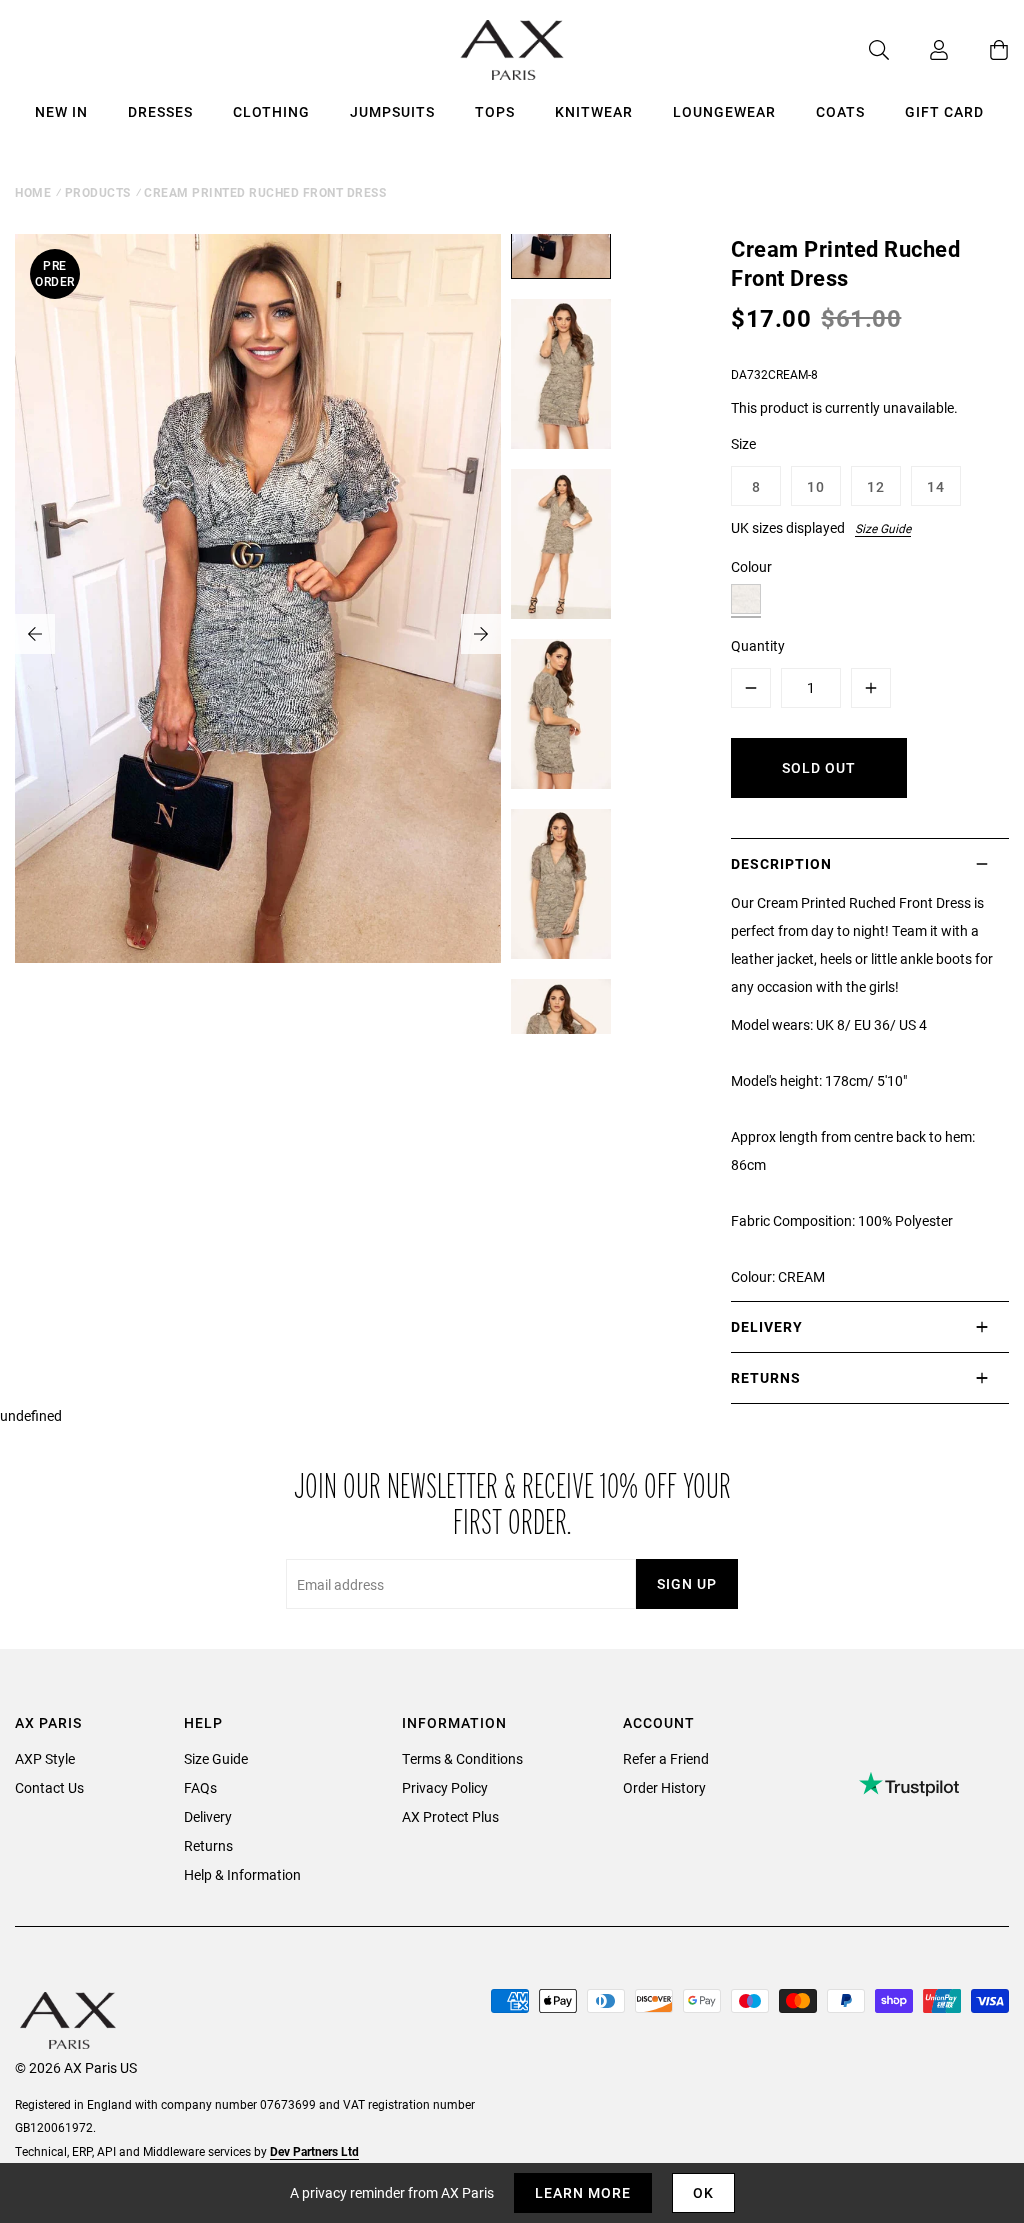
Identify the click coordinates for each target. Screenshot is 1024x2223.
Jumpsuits (392, 111)
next (481, 634)
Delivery (208, 1816)
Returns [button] (766, 1377)
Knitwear (594, 111)
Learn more (583, 2192)
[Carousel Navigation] (258, 634)
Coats (840, 111)
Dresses (160, 111)
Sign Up (687, 1583)
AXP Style (45, 1758)
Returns (208, 1845)
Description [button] (781, 863)
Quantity (758, 645)
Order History (664, 1787)
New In (61, 111)
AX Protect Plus (450, 1816)
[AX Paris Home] (512, 50)
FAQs (200, 1787)
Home (33, 192)
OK (703, 2192)
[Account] (919, 50)
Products (98, 192)
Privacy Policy (445, 1787)
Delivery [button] (767, 1326)
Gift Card (944, 111)
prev (35, 634)
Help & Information (242, 1874)
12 (876, 486)
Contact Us (49, 1787)
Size (743, 443)
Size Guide (883, 528)
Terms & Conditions (462, 1758)
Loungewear (724, 111)
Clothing (271, 111)
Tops (495, 111)
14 (936, 486)
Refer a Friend (666, 1758)
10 (816, 486)
